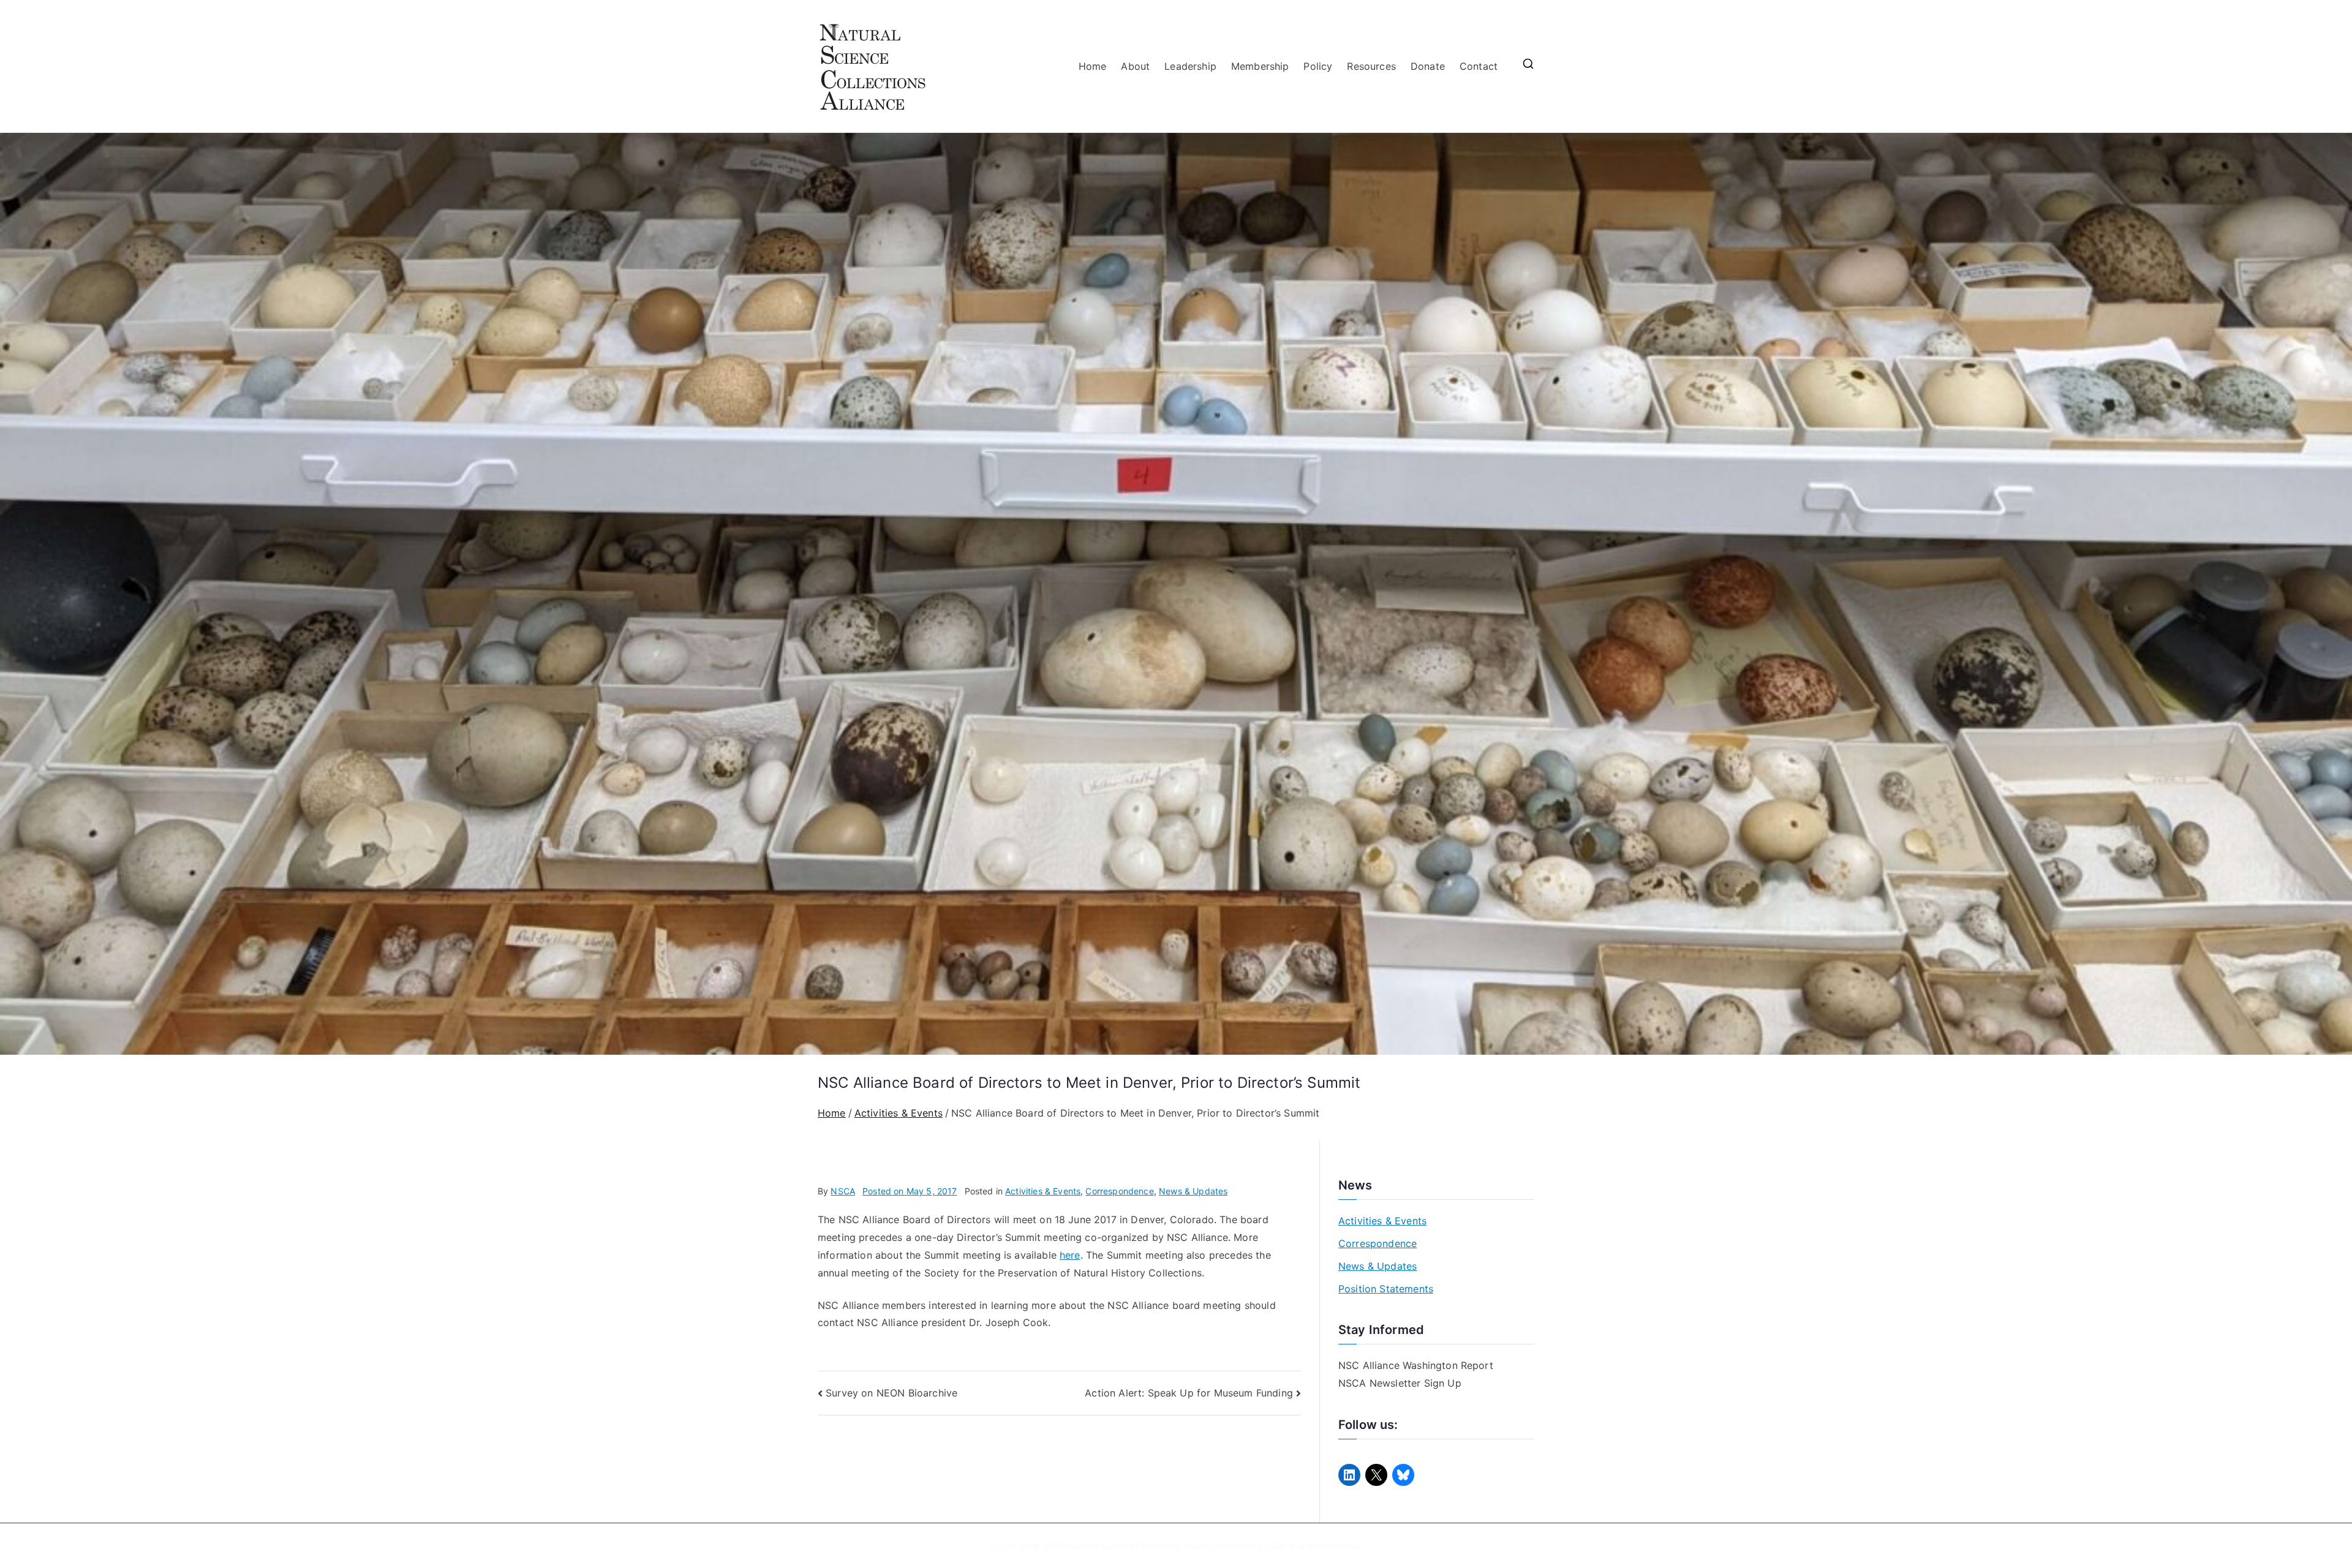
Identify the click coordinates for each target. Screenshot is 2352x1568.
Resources (1371, 66)
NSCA (843, 1191)
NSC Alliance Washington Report (1416, 1365)
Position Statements (1386, 1289)
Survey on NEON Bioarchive (891, 1393)
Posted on (910, 1191)
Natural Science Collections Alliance (1141, 1546)
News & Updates (1193, 1191)
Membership (1260, 66)
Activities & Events (1043, 1191)
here (1070, 1255)
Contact (1479, 66)
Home (1093, 66)
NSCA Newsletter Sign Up (1400, 1383)
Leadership (1190, 66)
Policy (1318, 66)
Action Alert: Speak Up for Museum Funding (1189, 1393)
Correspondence (1119, 1191)
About (1135, 66)
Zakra (1283, 1546)
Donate (1428, 66)
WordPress (1337, 1546)
